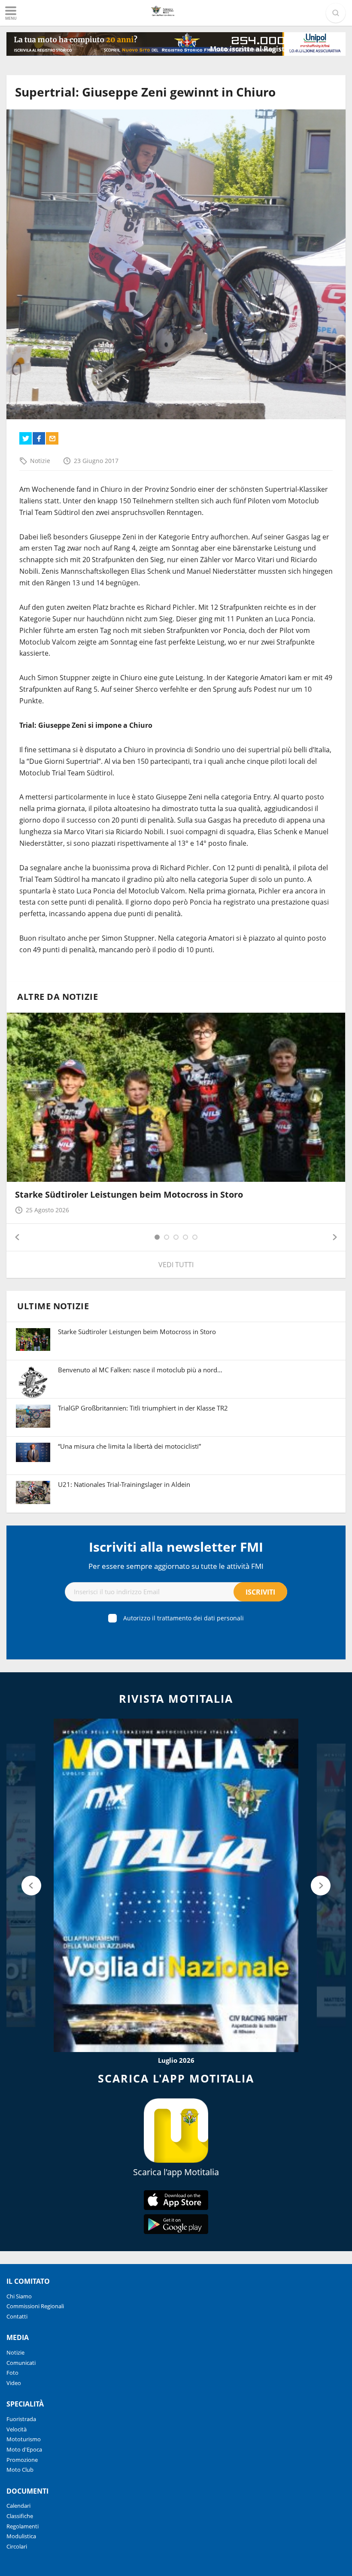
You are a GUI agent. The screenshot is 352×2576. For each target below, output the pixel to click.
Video (14, 2383)
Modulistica (21, 2536)
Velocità (17, 2429)
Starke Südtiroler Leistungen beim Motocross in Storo (129, 1194)
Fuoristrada (21, 2419)
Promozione (22, 2460)
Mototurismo (24, 2439)
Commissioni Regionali (35, 2306)
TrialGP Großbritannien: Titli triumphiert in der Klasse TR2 (143, 1408)
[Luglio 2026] (176, 1885)
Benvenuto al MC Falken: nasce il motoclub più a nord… (140, 1370)
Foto (12, 2373)
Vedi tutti (176, 1265)
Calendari (18, 2506)
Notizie (40, 461)
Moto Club (20, 2470)
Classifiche (20, 2516)
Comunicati (21, 2363)
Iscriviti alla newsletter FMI (176, 1547)
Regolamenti (23, 2526)
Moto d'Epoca (24, 2449)
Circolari (17, 2546)
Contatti (17, 2316)
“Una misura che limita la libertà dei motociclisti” (129, 1446)
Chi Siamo (19, 2296)
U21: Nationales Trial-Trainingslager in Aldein (124, 1484)
